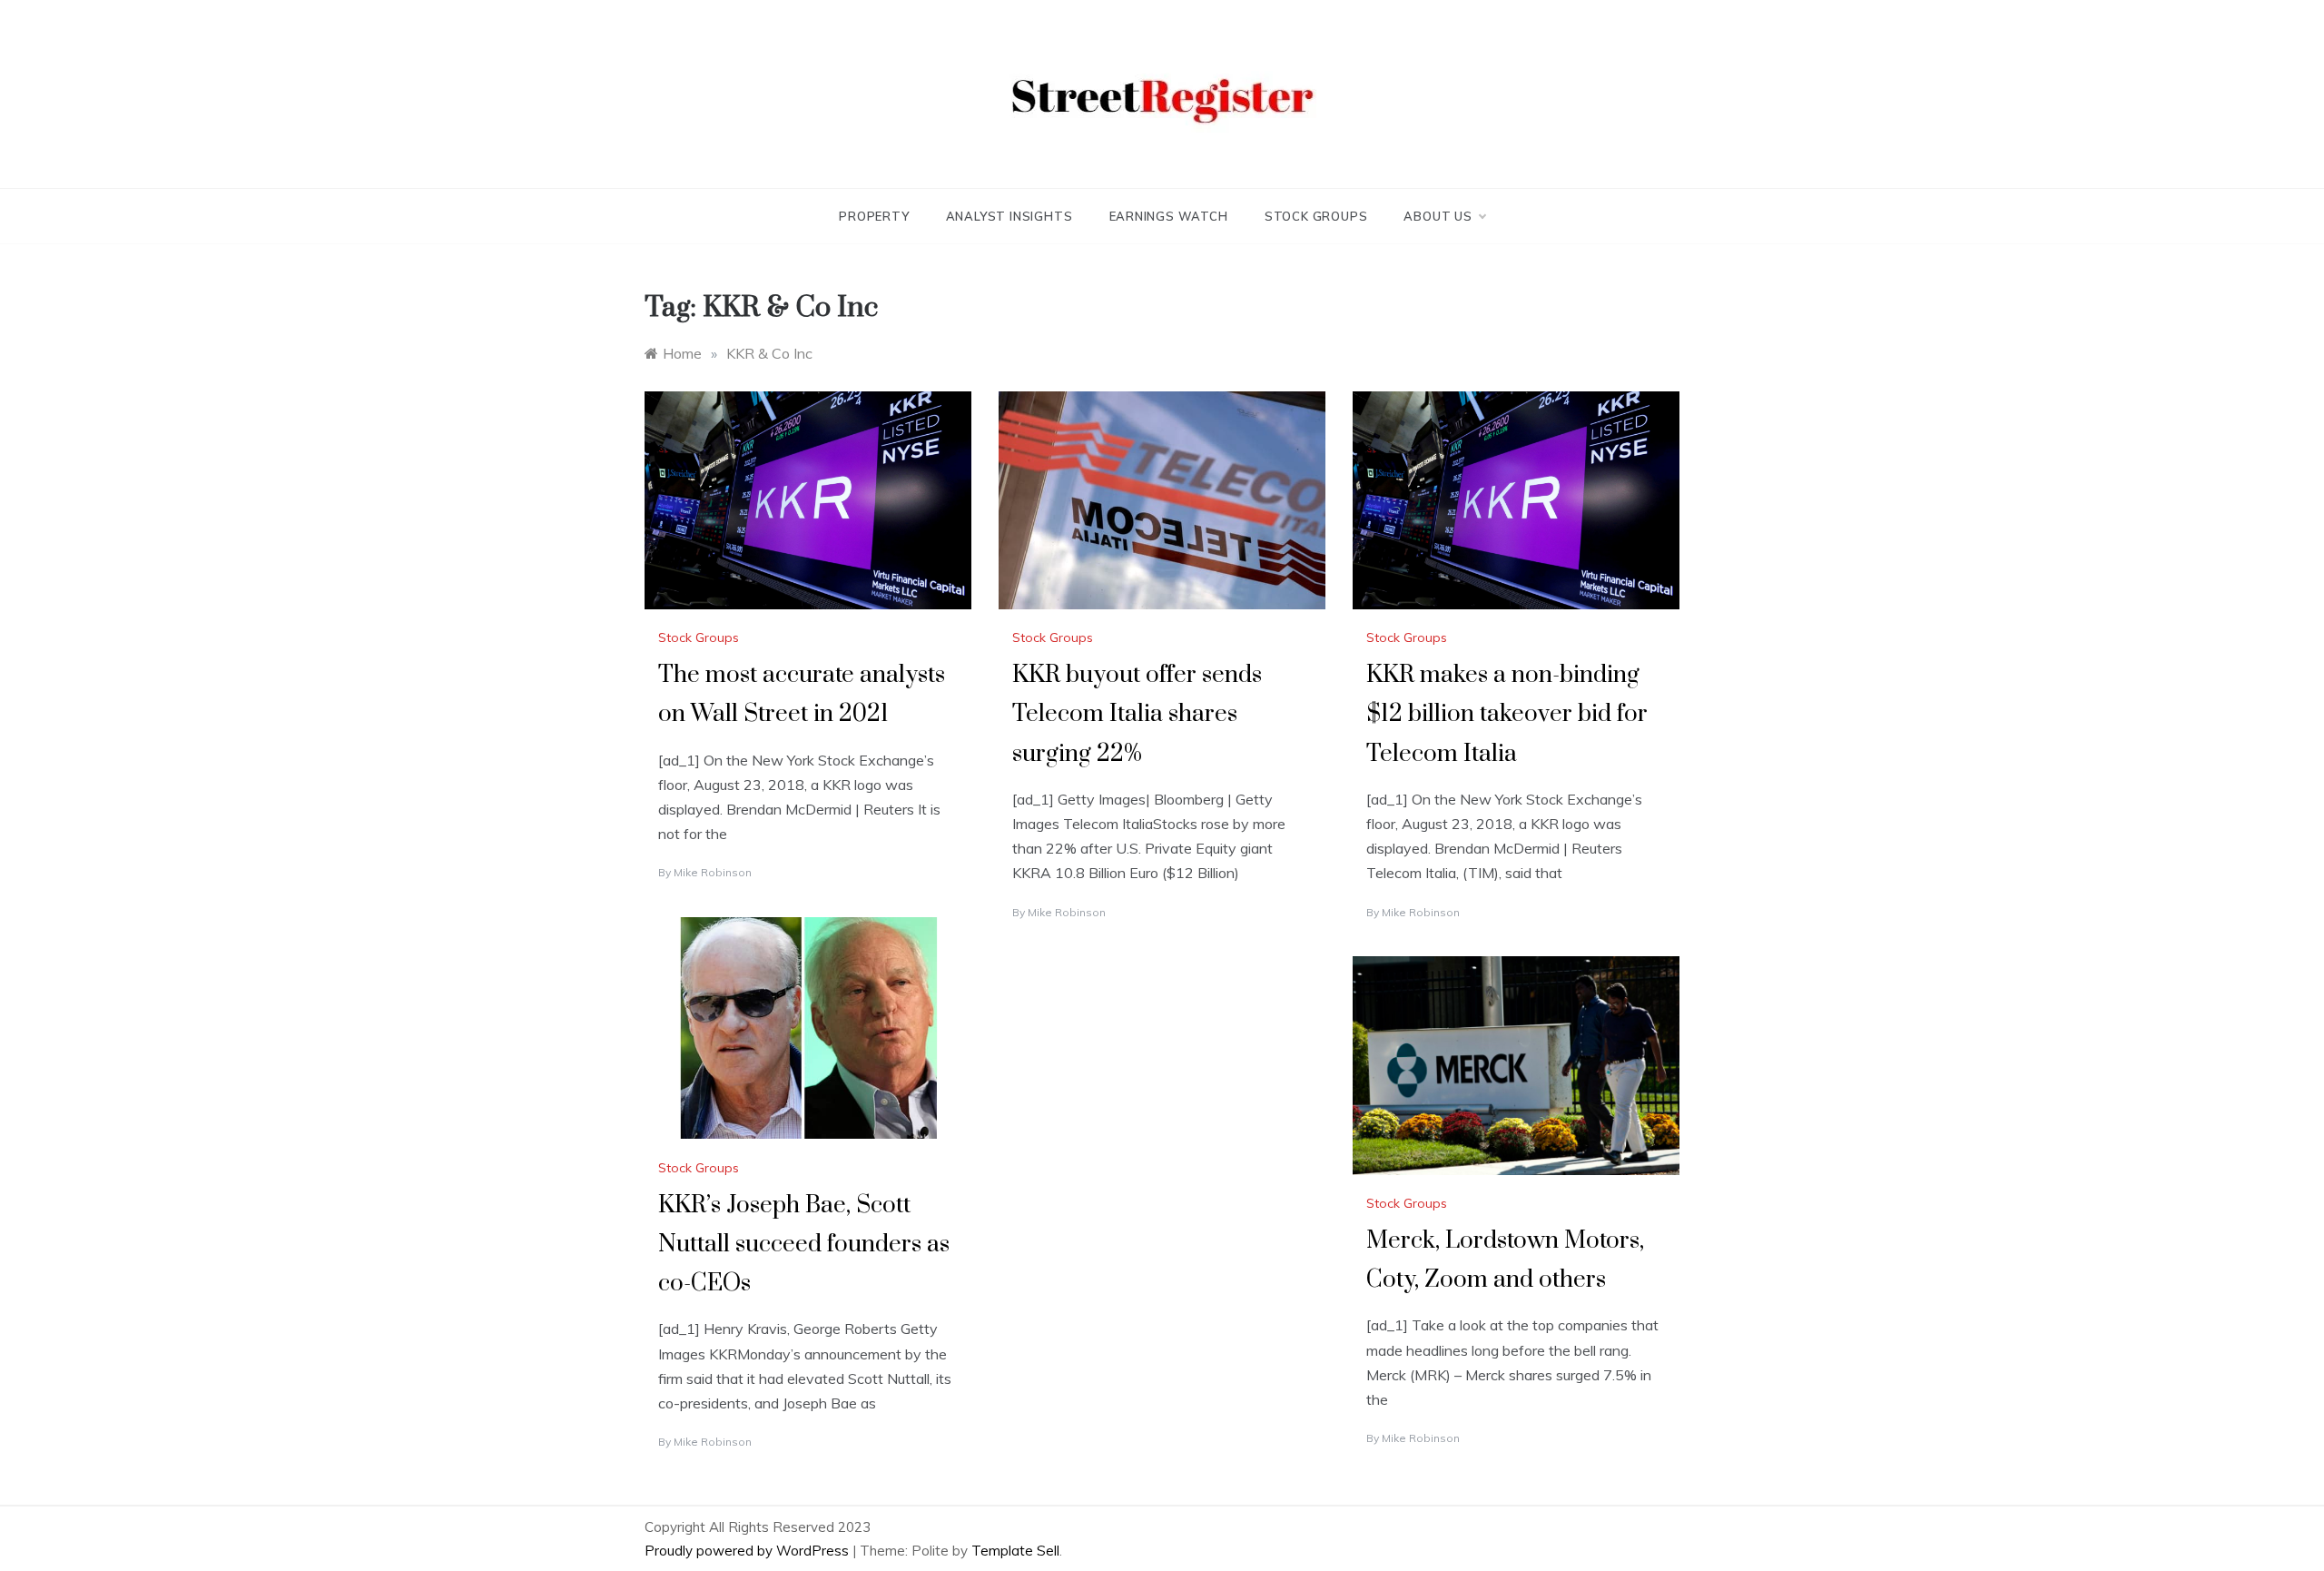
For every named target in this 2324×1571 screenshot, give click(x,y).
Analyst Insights (1009, 216)
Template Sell (1015, 1551)
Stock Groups (1316, 216)
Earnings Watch (1169, 216)
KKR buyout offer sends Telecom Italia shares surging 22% (1137, 714)
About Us (1438, 216)
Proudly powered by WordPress (748, 1551)
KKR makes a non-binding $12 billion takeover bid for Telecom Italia (1507, 714)
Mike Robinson (713, 872)
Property (874, 216)
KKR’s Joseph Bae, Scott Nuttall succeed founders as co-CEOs (804, 1245)
